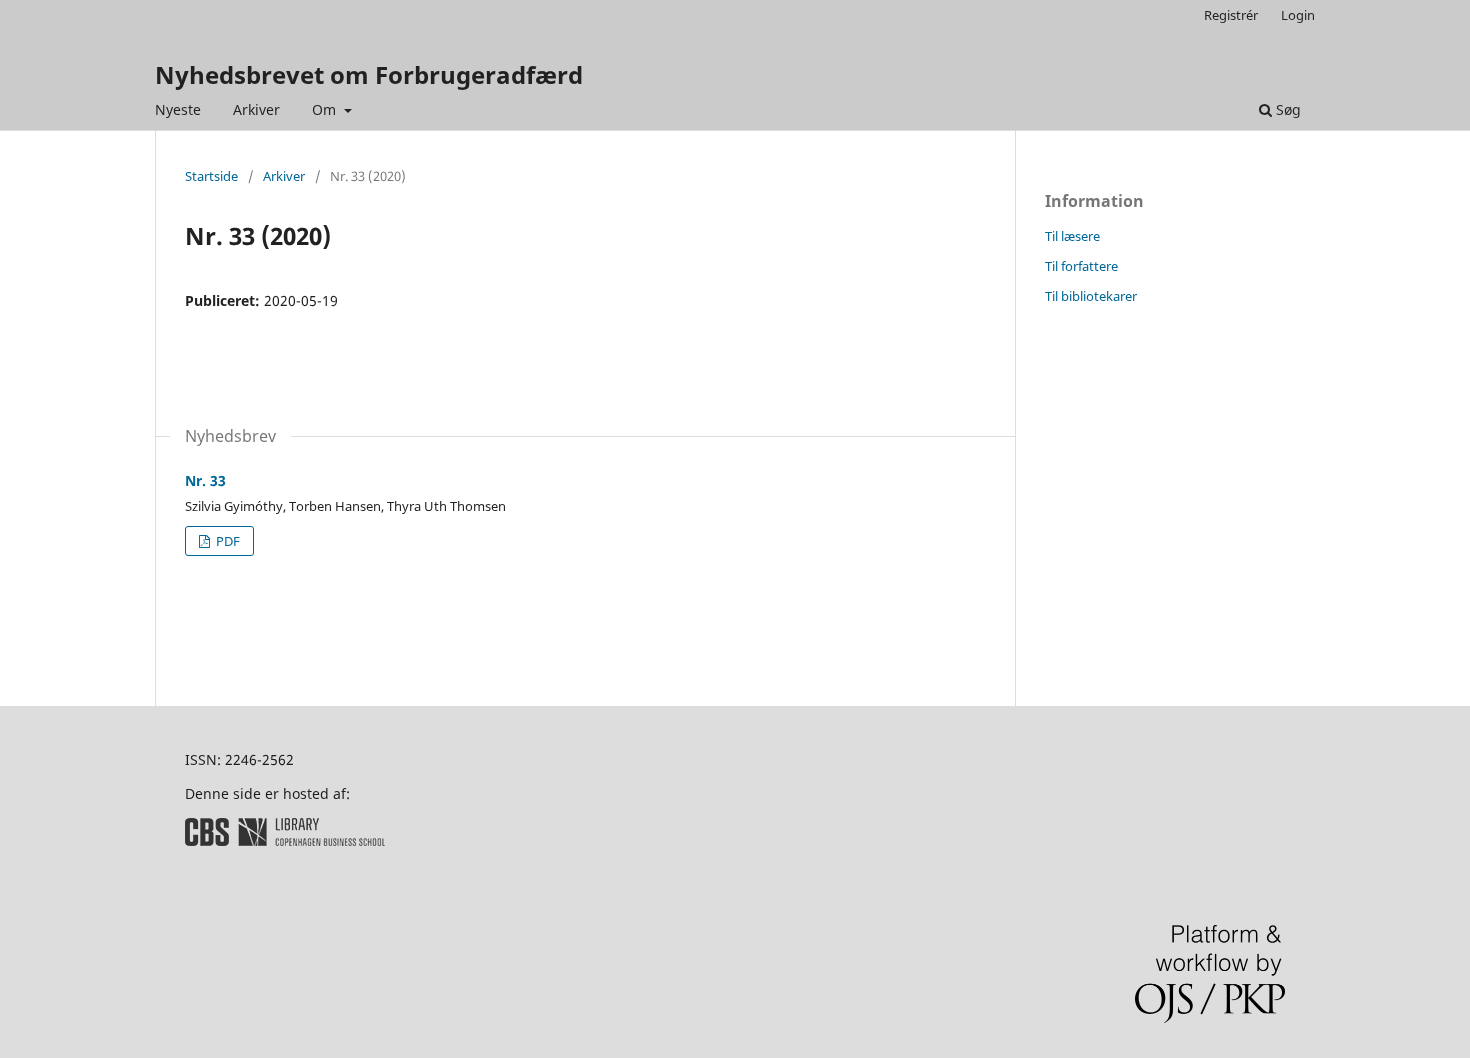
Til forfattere (1081, 266)
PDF (226, 541)
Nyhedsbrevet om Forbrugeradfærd (369, 74)
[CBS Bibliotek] (285, 840)
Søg (1286, 109)
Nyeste (178, 109)
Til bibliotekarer (1091, 296)
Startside (211, 176)
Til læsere (1072, 236)
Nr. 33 (205, 480)
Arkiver (256, 109)
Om (326, 109)
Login (1298, 15)
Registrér (1231, 15)
